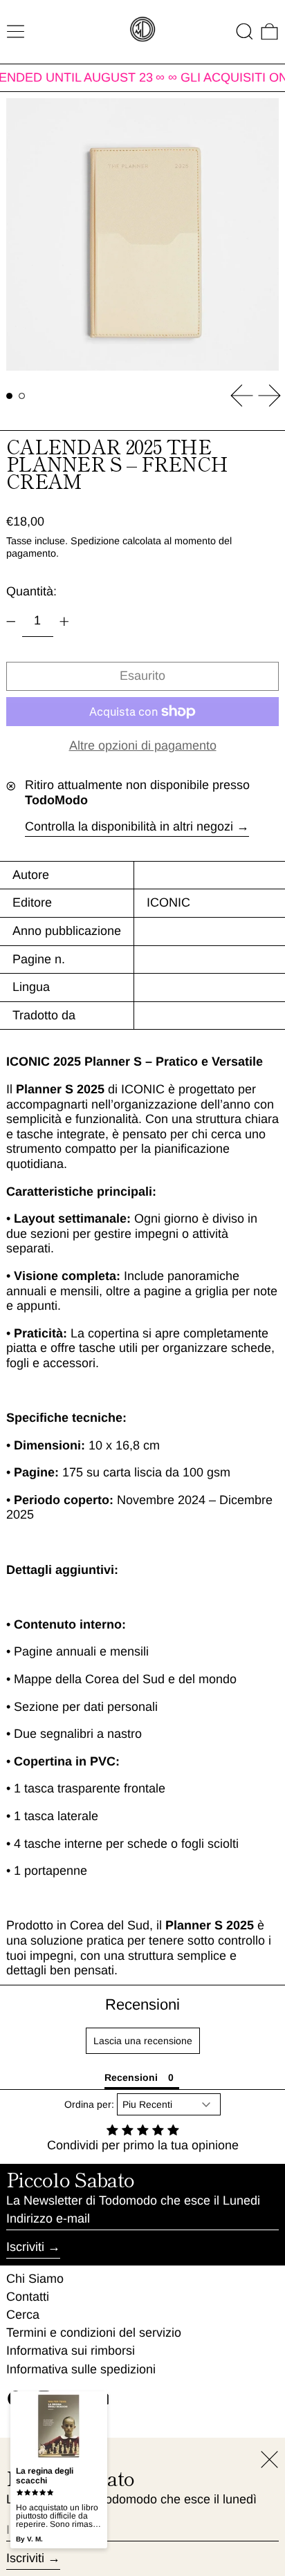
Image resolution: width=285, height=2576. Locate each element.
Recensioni (142, 2004)
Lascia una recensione (143, 2041)
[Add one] (64, 622)
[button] (245, 31)
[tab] (9, 396)
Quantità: (31, 591)
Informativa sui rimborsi (71, 2351)
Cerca (23, 2315)
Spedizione (95, 541)
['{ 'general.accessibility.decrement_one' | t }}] (11, 622)
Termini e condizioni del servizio (94, 2333)
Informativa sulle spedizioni (81, 2369)
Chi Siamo (35, 2279)
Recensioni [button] (131, 2077)
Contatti (28, 2297)
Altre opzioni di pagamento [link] (143, 745)
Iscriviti (25, 2247)
